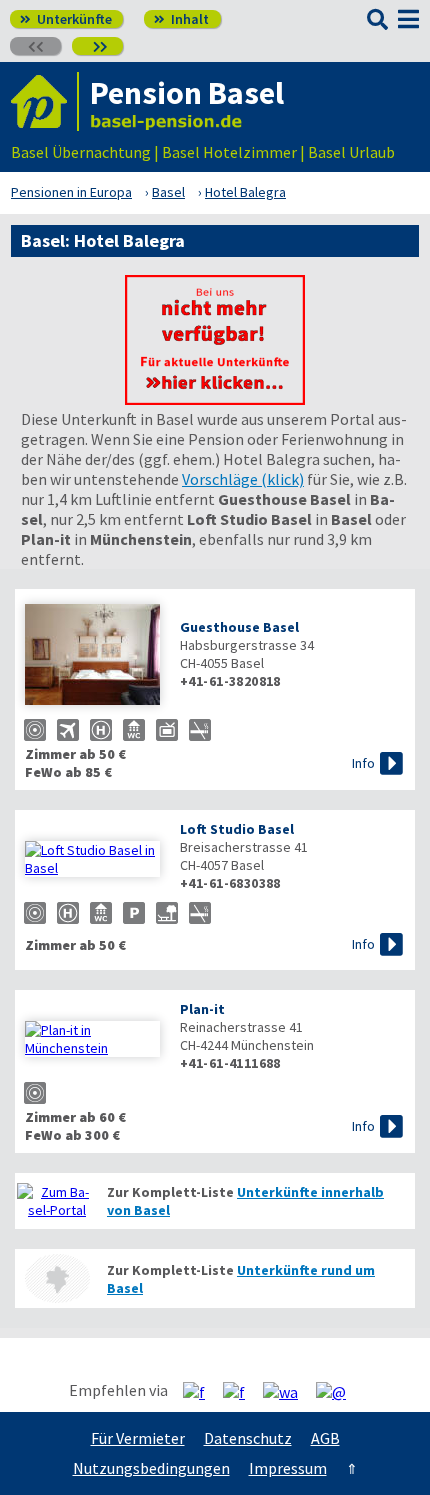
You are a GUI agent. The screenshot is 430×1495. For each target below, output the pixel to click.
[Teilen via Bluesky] (241, 1391)
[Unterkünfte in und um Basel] (215, 399)
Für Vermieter (138, 1438)
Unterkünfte (66, 19)
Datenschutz (248, 1438)
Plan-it (202, 1009)
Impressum (288, 1468)
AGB (325, 1438)
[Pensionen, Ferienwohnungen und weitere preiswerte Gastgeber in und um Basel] (57, 1201)
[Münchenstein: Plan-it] (92, 1039)
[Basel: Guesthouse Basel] (92, 656)
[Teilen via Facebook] (201, 1391)
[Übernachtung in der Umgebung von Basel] (57, 1278)
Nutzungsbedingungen (151, 1468)
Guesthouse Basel (239, 627)
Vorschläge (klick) (243, 479)
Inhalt (181, 19)
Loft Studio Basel (237, 829)
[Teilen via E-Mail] (338, 1391)
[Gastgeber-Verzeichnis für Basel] (45, 101)
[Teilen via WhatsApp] (288, 1391)
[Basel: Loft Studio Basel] (92, 859)
